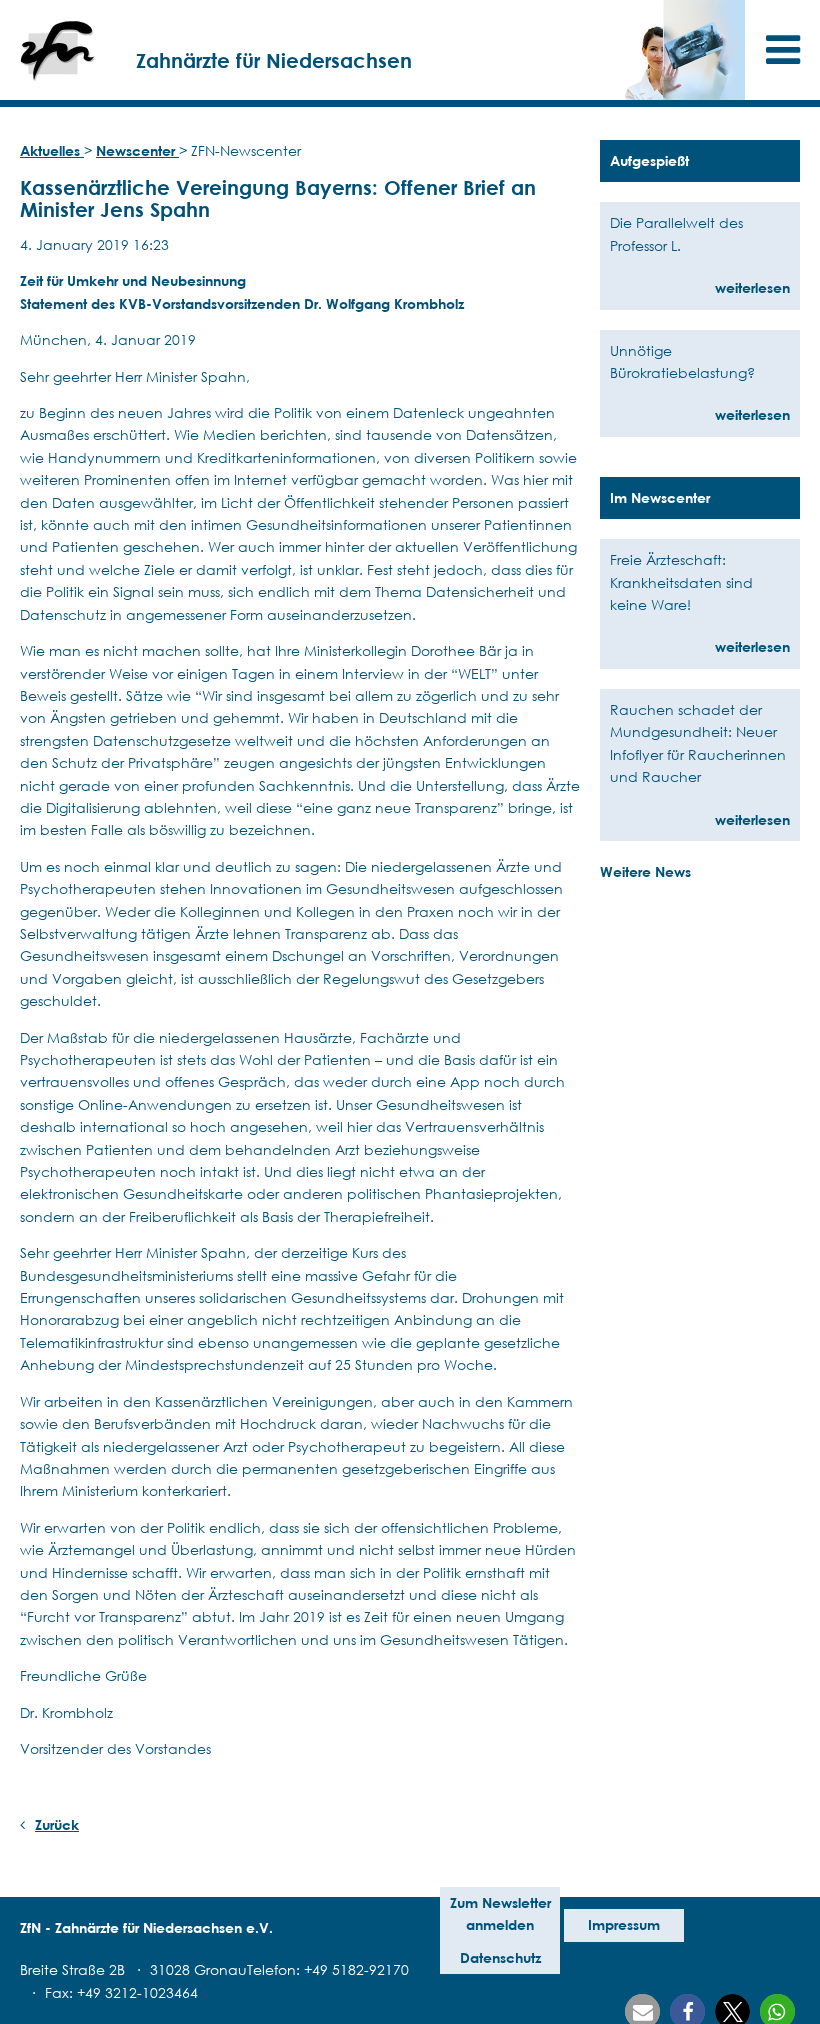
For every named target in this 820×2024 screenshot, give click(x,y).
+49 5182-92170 (356, 1969)
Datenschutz (500, 1957)
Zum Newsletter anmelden (500, 1913)
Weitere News (645, 871)
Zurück (57, 1824)
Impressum (624, 1924)
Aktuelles (52, 150)
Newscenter (137, 150)
